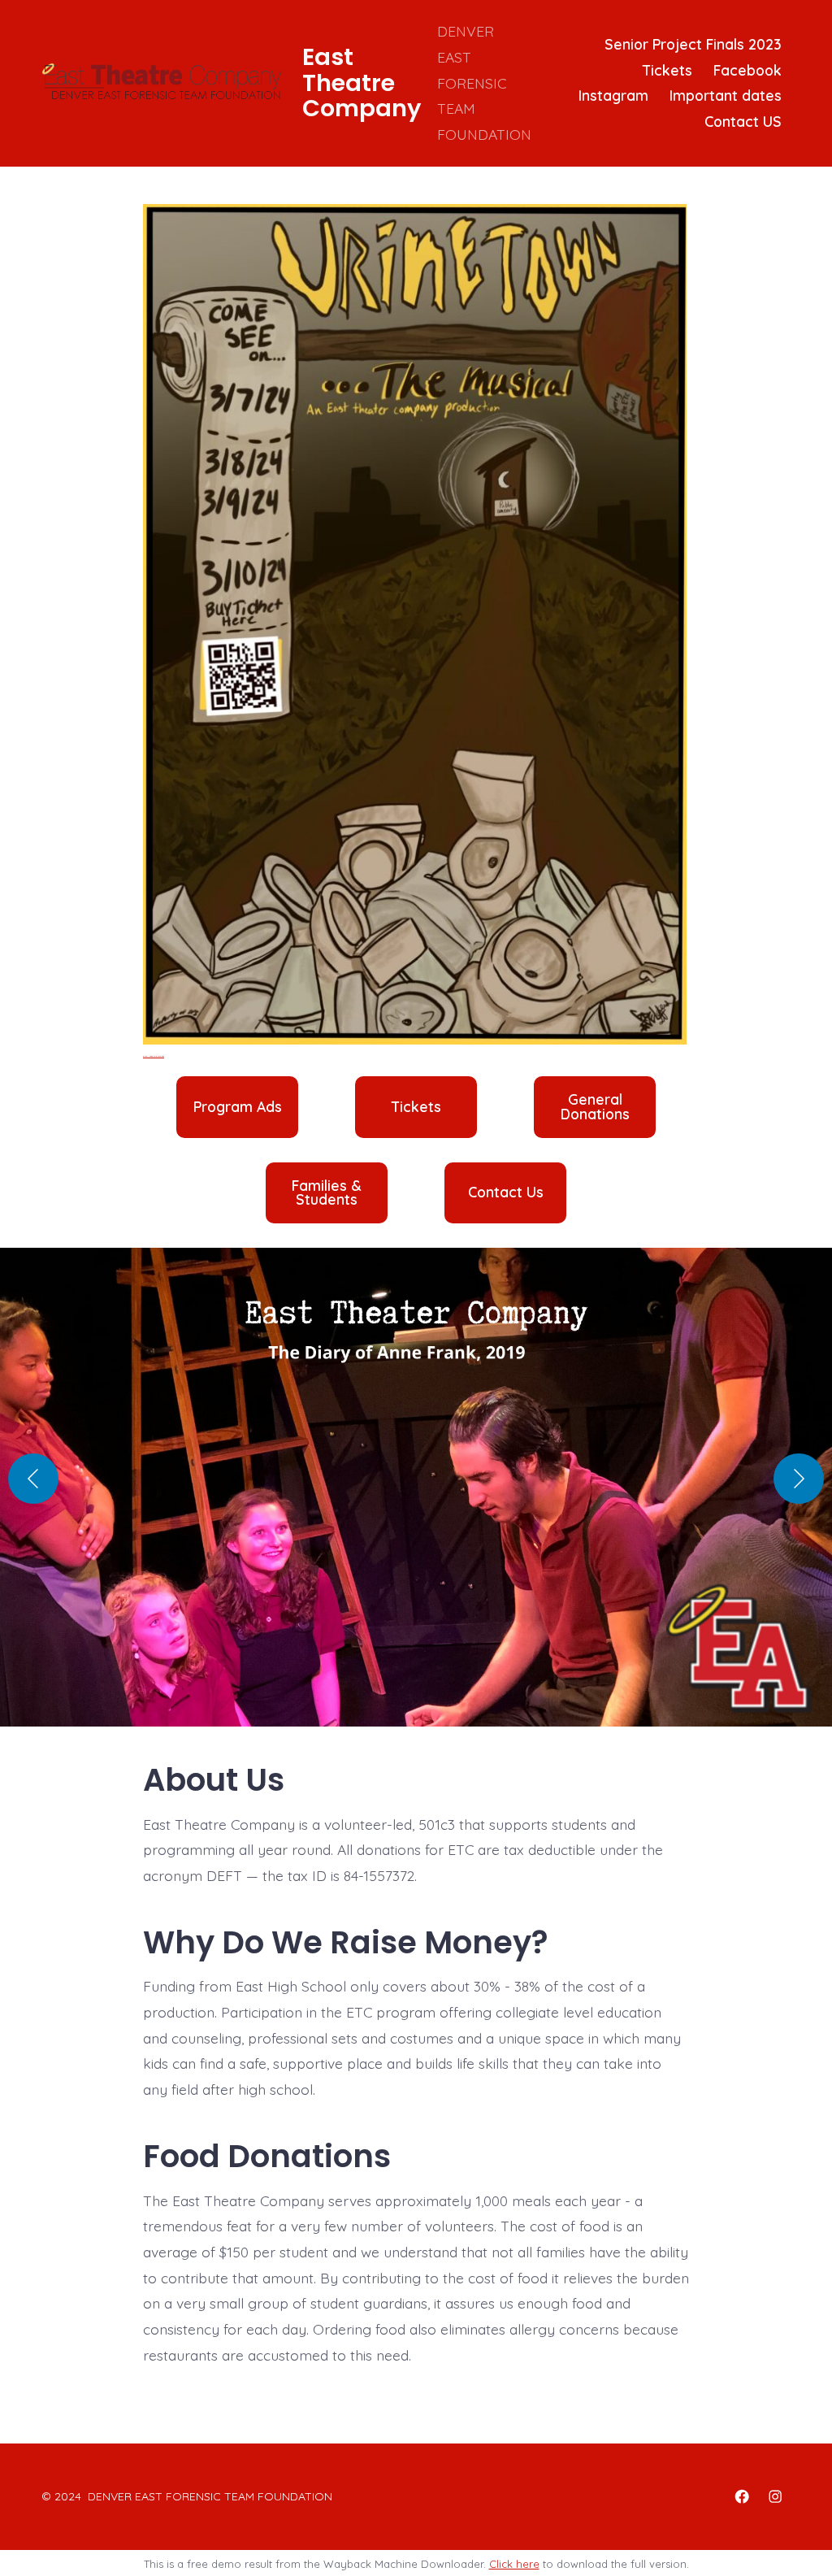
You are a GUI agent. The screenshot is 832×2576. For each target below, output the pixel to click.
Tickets (667, 70)
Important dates (726, 95)
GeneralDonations (595, 1107)
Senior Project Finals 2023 (693, 44)
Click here (514, 2564)
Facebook (747, 70)
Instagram (613, 95)
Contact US (743, 121)
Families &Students (327, 1193)
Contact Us (506, 1192)
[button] (416, 1495)
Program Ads (238, 1107)
